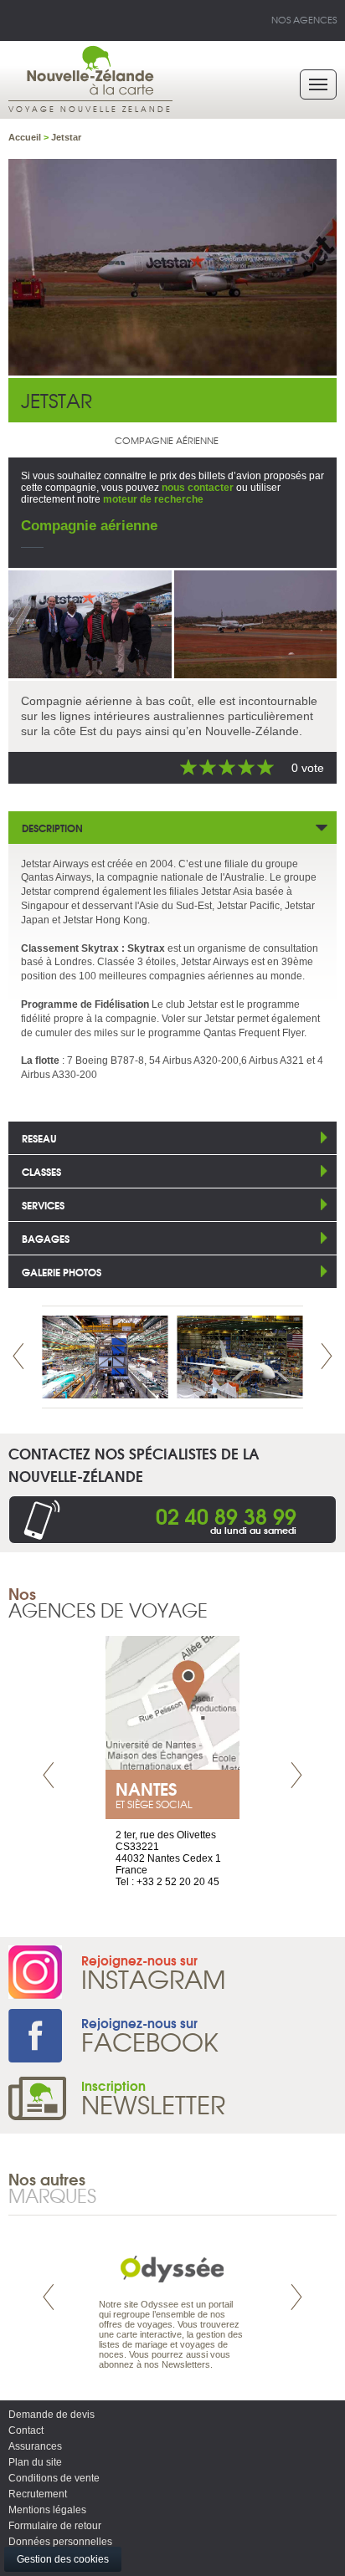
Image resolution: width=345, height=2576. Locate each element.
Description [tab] (52, 828)
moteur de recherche (153, 499)
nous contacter (198, 488)
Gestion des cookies (63, 2559)
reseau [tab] (39, 1138)
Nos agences (304, 19)
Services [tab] (43, 1205)
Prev (18, 1356)
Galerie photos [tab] (62, 1272)
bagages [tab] (46, 1238)
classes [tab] (41, 1171)
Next (327, 1356)
